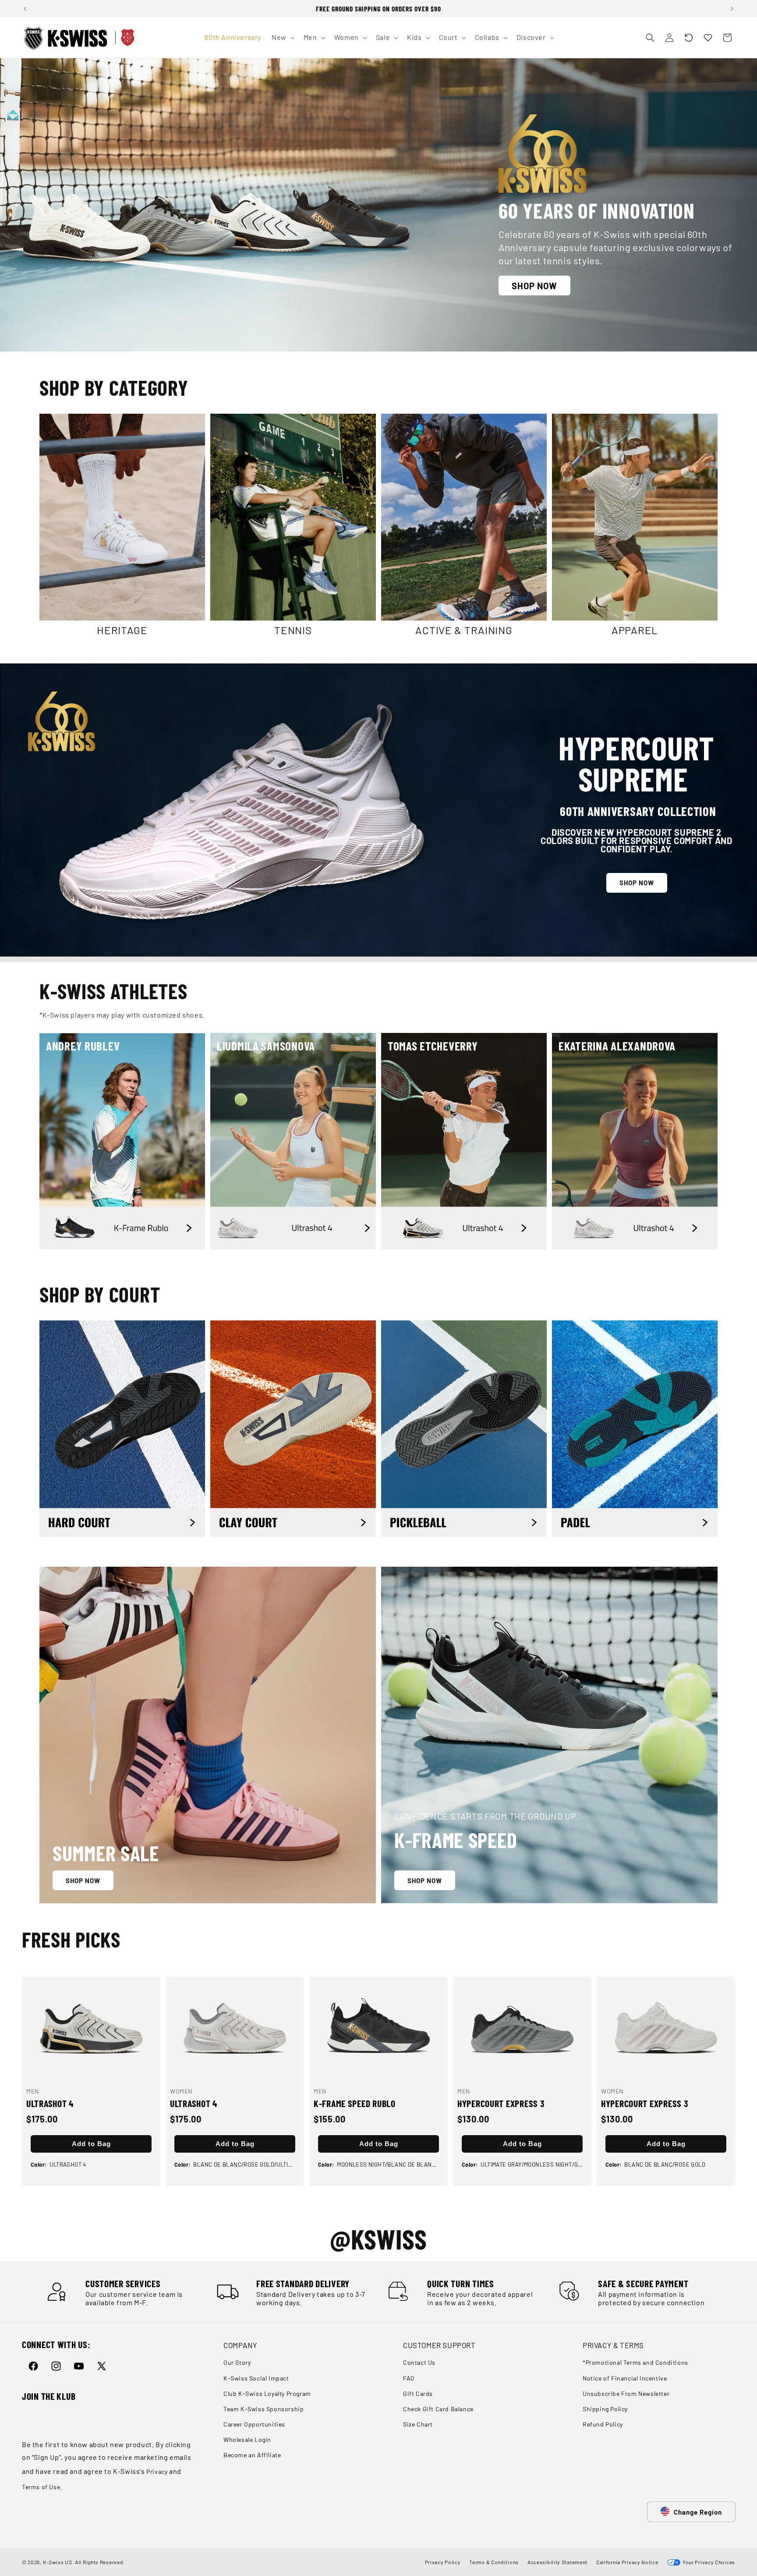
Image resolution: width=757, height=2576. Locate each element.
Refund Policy (603, 2424)
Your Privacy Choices (708, 2562)
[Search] (650, 38)
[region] (378, 9)
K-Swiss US (58, 2562)
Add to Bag (91, 2144)
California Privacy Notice (627, 2562)
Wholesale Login (247, 2439)
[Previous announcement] (25, 9)
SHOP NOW (534, 286)
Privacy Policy (443, 2562)
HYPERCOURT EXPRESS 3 (501, 2103)
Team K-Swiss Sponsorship (264, 2409)
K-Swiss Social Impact (256, 2378)
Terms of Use (41, 2487)
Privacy (157, 2471)
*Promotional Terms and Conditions (635, 2363)
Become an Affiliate (252, 2455)
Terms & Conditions (494, 2562)
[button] (689, 38)
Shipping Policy (605, 2409)
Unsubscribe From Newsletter (626, 2393)
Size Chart (418, 2424)
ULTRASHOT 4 (50, 2103)
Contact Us (419, 2363)
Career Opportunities (254, 2424)
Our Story (237, 2363)
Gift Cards (418, 2393)
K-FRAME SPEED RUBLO (355, 2103)
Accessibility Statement (557, 2562)
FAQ (409, 2378)
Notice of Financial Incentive (625, 2378)
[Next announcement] (732, 9)
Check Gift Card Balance (438, 2409)
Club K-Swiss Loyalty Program (267, 2393)
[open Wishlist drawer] (708, 38)
